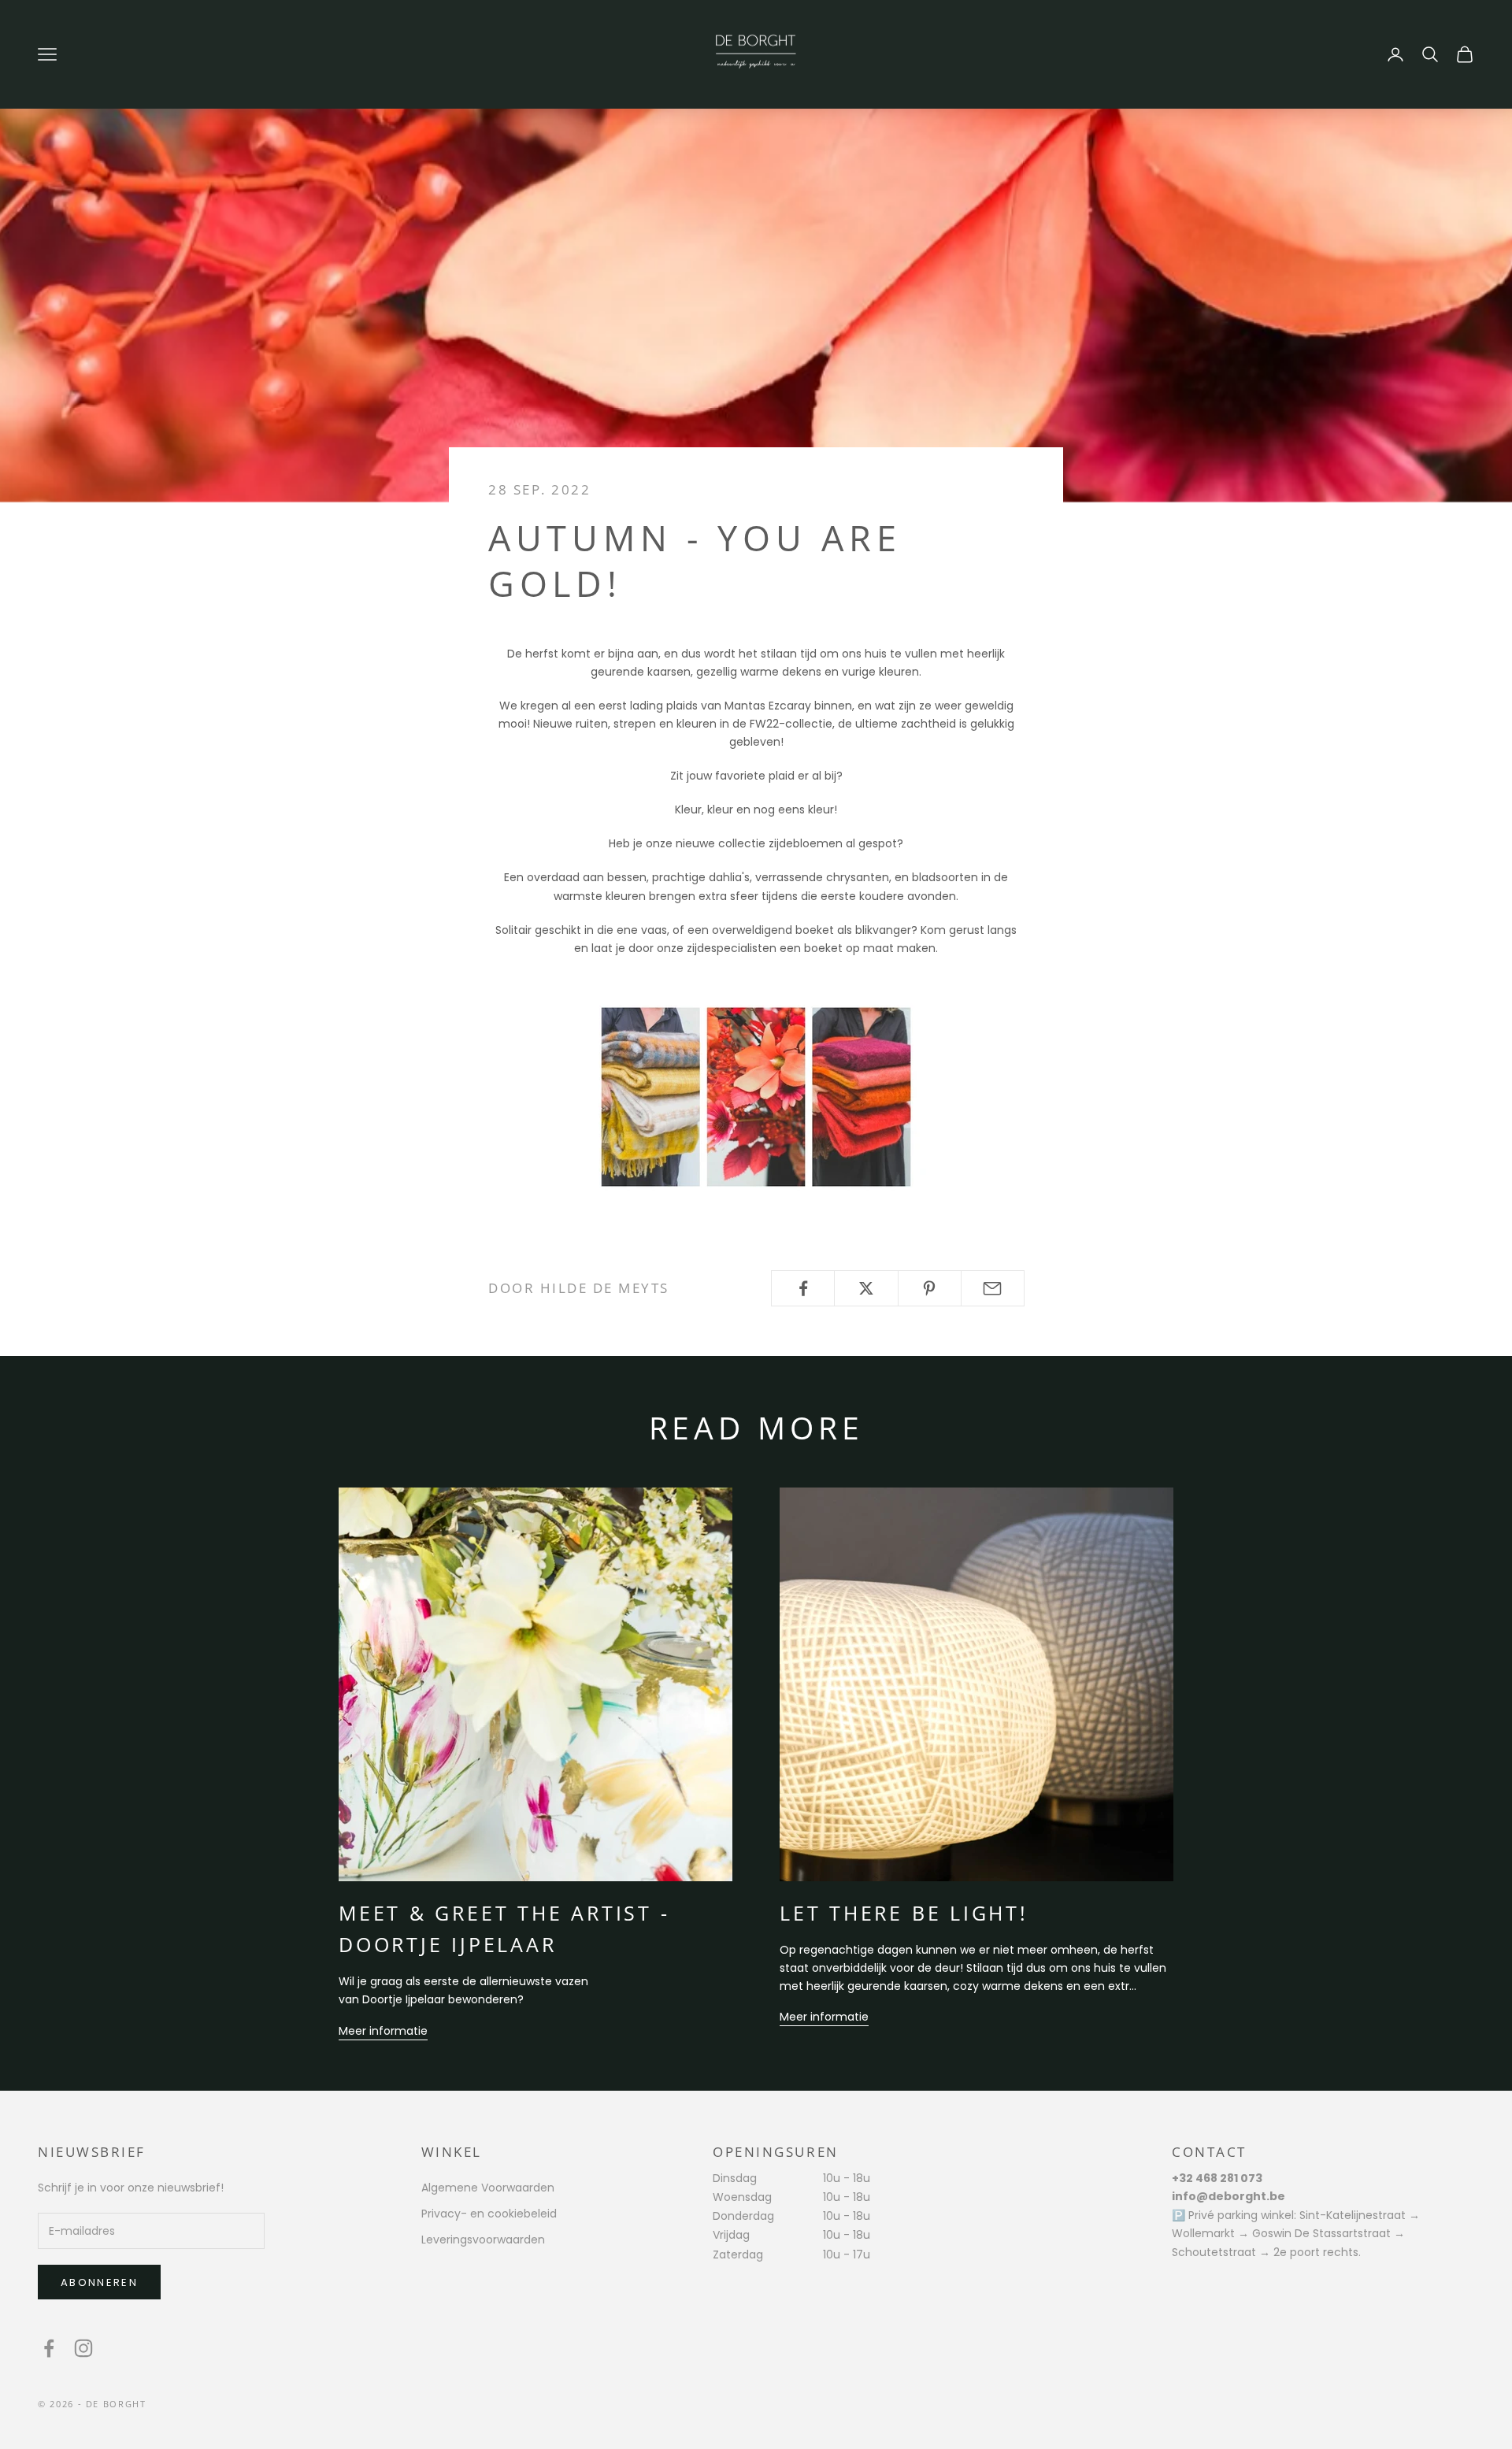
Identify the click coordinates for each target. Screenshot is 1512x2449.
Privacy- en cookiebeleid (489, 2214)
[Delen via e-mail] (993, 1288)
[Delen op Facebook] (803, 1288)
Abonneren (99, 2282)
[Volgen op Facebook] (49, 2348)
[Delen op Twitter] (866, 1288)
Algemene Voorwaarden (488, 2188)
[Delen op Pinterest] (930, 1288)
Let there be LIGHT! (904, 1913)
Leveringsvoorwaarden (483, 2240)
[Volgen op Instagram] (83, 2348)
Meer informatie (383, 2031)
